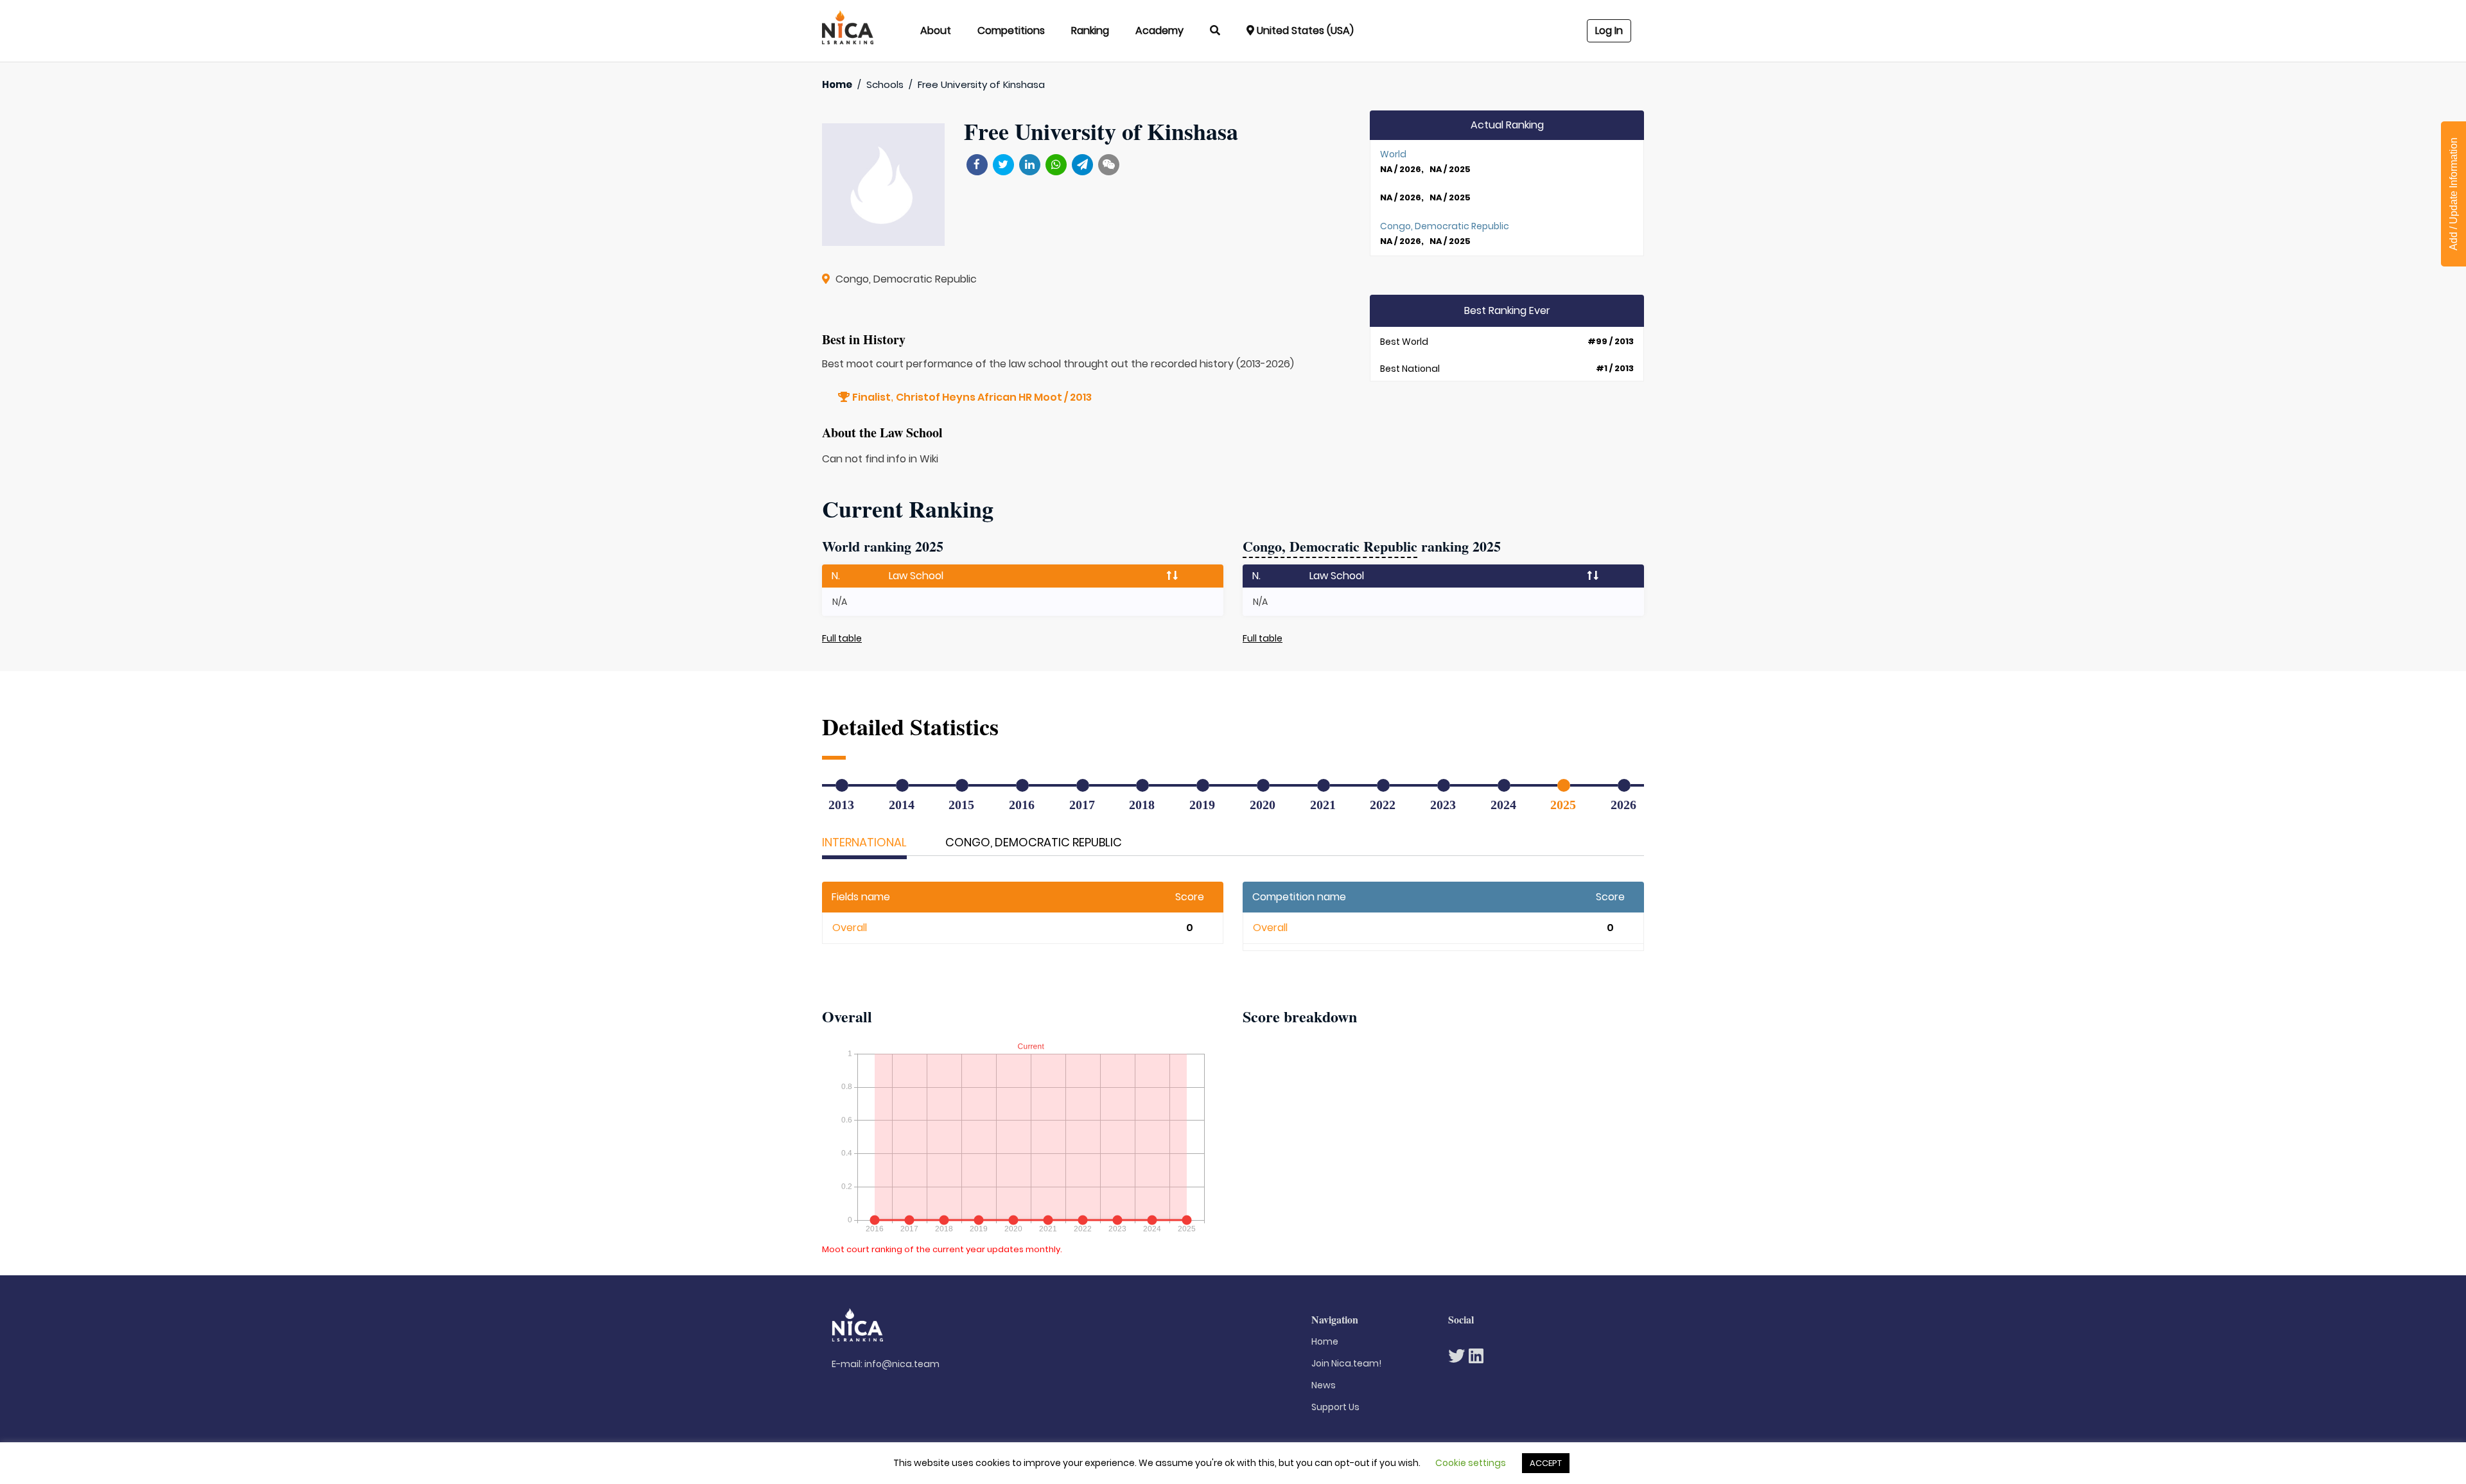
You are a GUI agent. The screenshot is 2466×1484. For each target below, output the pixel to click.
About (936, 31)
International (864, 842)
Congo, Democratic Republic (1034, 842)
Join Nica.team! (1346, 1363)
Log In (1609, 31)
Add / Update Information (2453, 194)
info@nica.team (902, 1364)
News (1324, 1385)
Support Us (1335, 1407)
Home (837, 84)
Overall (850, 928)
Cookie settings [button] (1471, 1463)
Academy (1159, 31)
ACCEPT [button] (1546, 1463)
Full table (842, 638)
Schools (885, 84)
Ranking (1090, 31)
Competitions (1011, 31)
